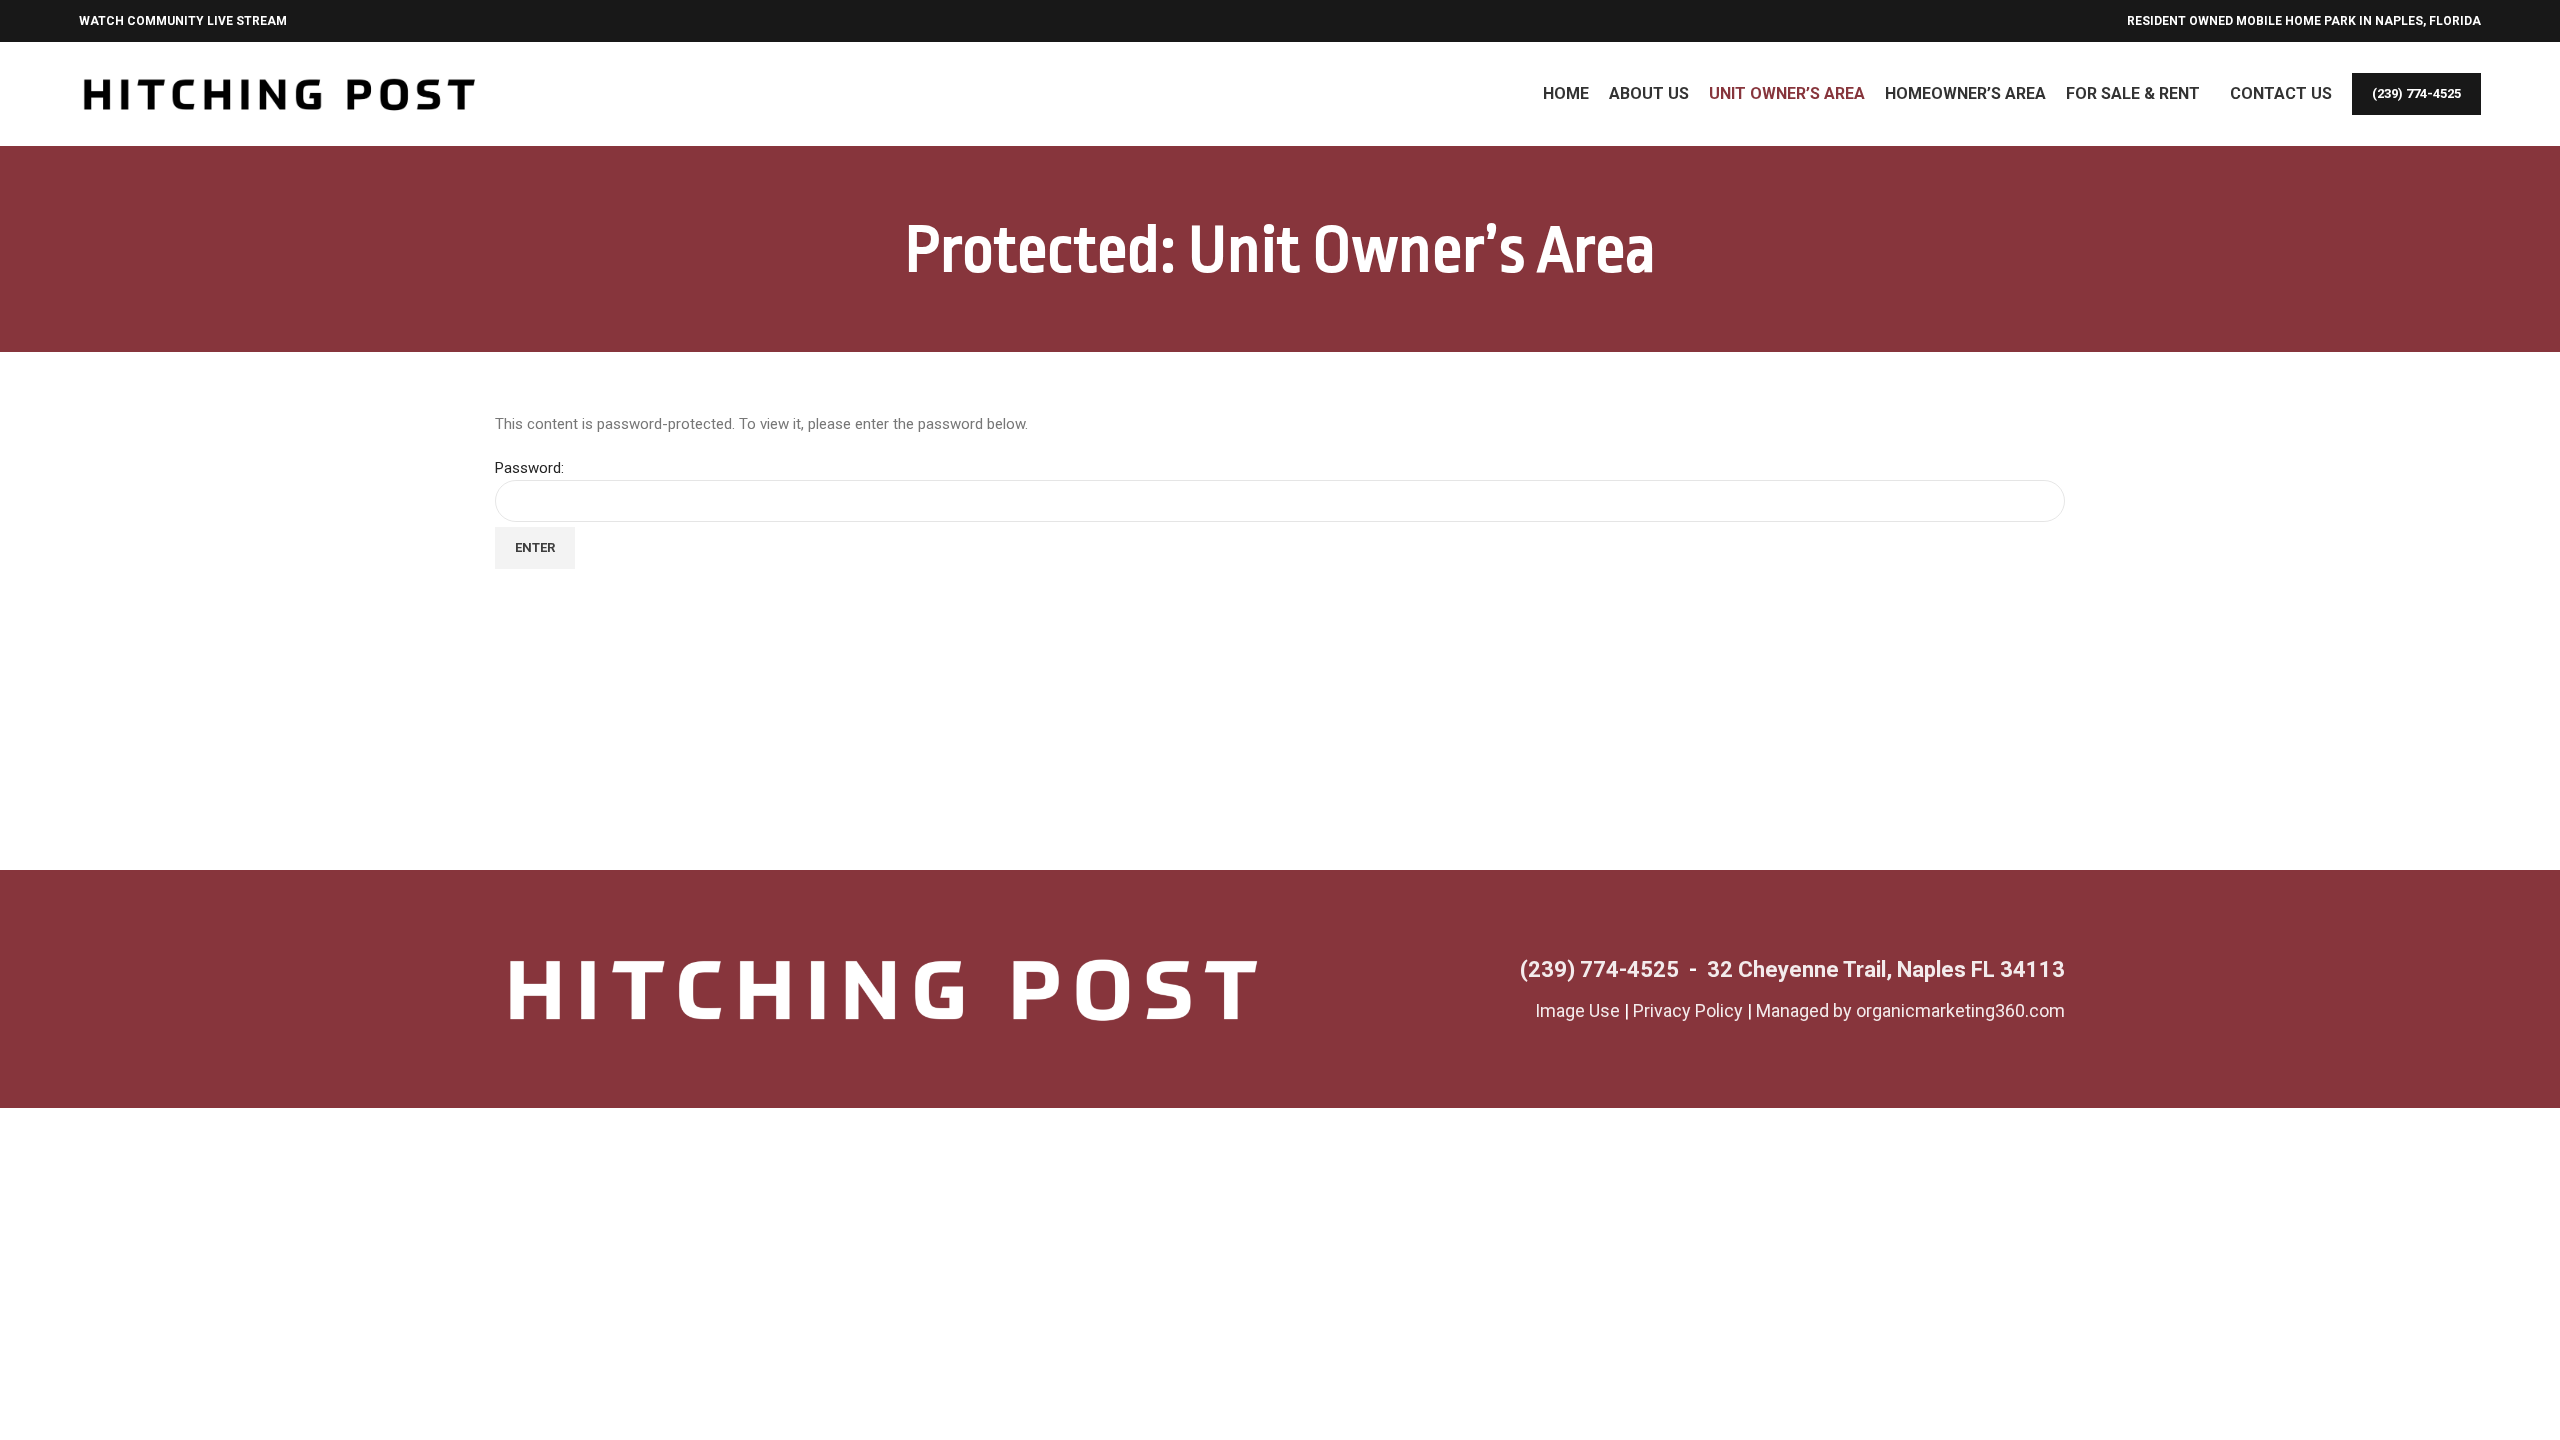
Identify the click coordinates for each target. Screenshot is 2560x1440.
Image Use (1577, 1010)
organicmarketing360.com (1960, 1010)
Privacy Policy (1688, 1010)
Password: (529, 468)
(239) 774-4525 (2416, 93)
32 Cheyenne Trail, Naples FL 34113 (1886, 969)
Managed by (1806, 1010)
